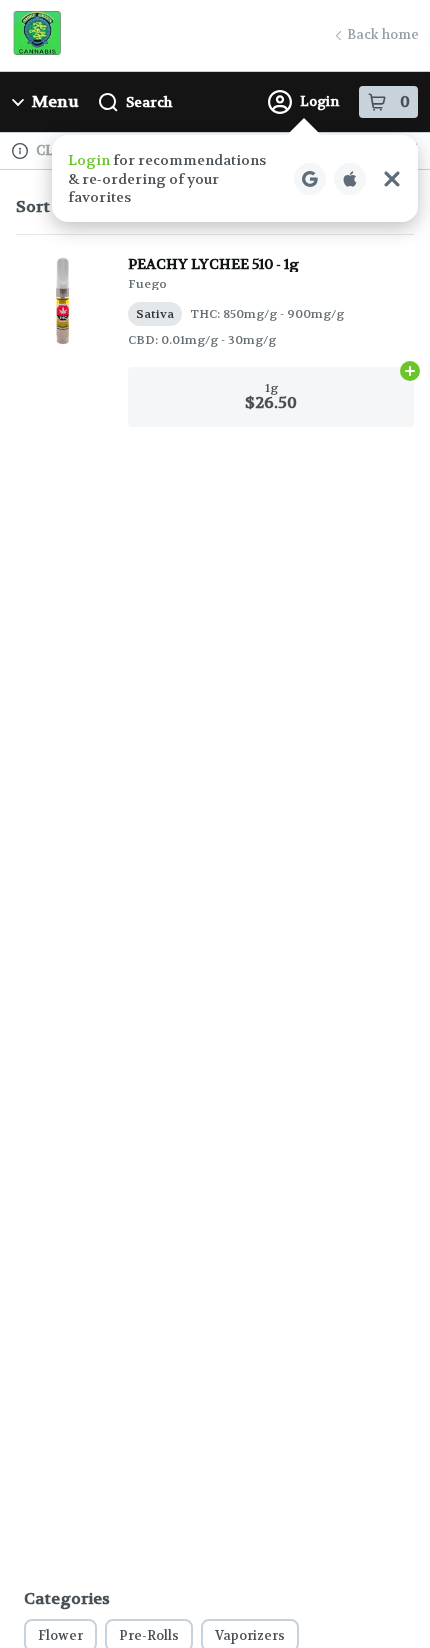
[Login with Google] (310, 179)
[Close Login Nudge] (392, 179)
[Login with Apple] (350, 179)
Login (319, 101)
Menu (55, 101)
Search (149, 102)
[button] (235, 178)
